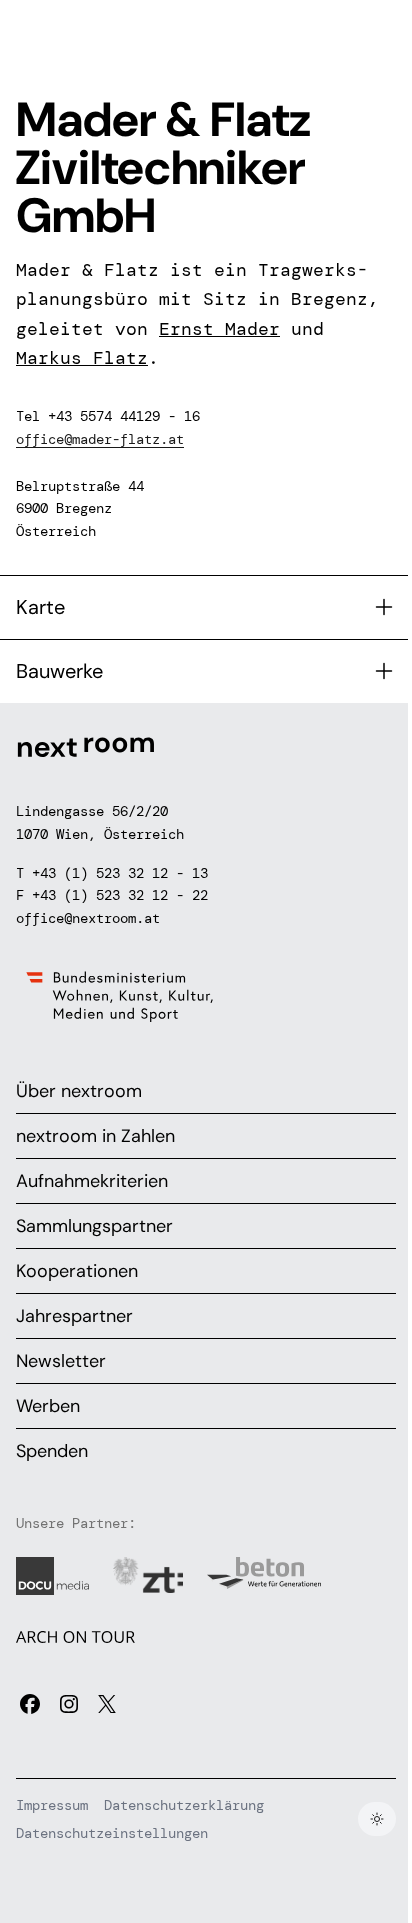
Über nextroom (79, 1091)
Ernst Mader (219, 329)
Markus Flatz (82, 358)
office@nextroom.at (88, 918)
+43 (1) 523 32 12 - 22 (120, 895)
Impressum (52, 1805)
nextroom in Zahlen (95, 1136)
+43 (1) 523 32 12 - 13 (120, 873)
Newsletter (61, 1361)
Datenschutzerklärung (184, 1805)
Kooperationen (77, 1271)
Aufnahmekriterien (92, 1181)
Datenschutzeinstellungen (112, 1833)
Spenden (52, 1451)
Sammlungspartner (94, 1226)
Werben (48, 1406)
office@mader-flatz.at (100, 439)
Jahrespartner (74, 1316)
